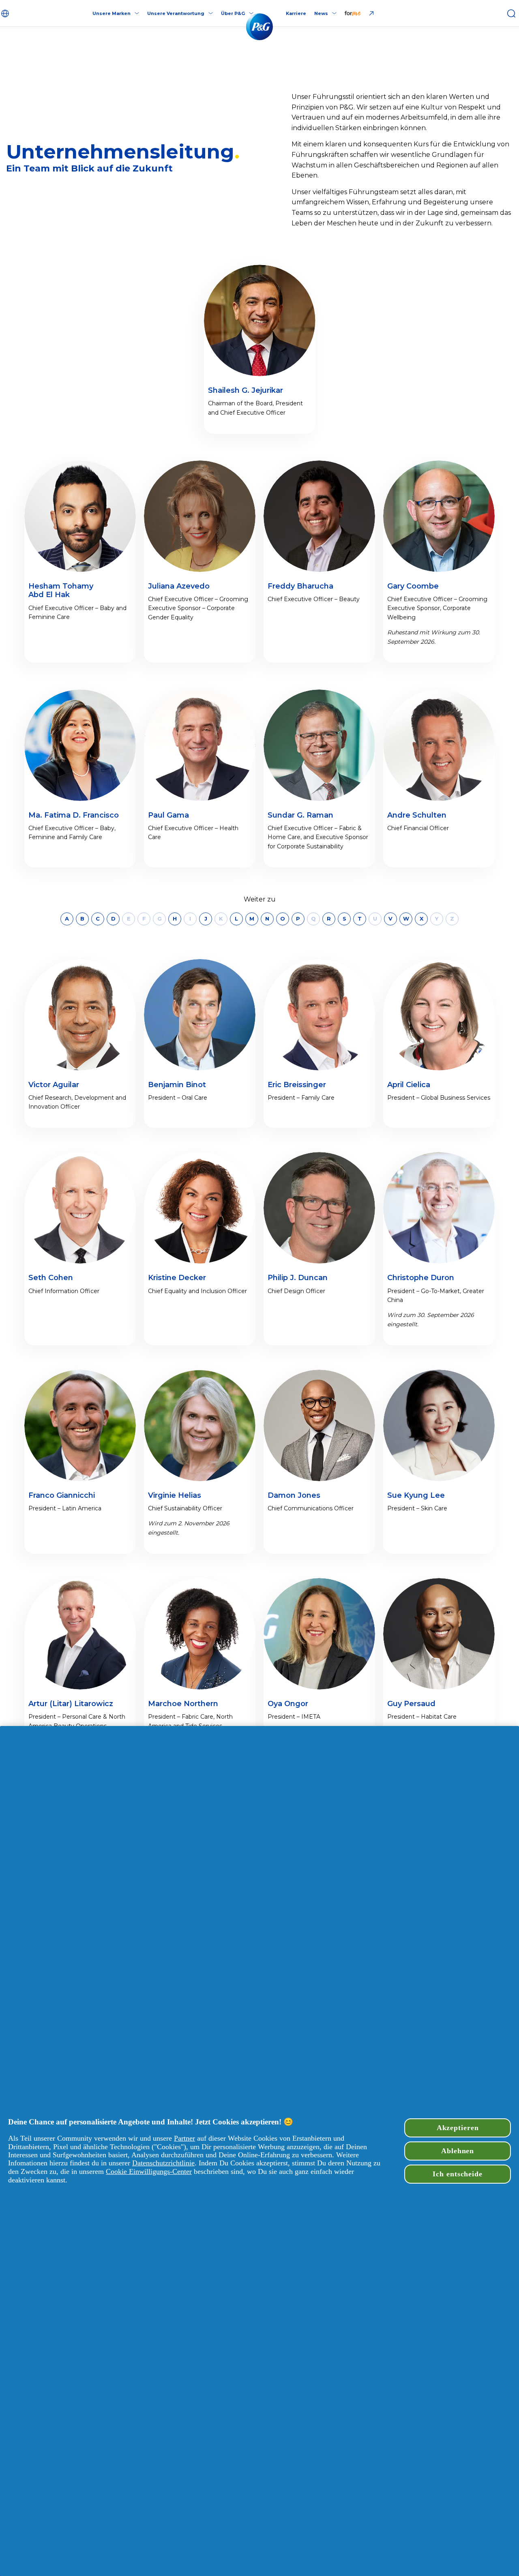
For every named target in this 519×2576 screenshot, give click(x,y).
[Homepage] (259, 27)
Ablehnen (458, 2151)
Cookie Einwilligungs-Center (149, 2171)
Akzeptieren (458, 2128)
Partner (184, 2138)
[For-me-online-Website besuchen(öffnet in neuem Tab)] (360, 13)
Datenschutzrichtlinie (163, 2163)
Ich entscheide (458, 2174)
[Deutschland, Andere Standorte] (6, 13)
